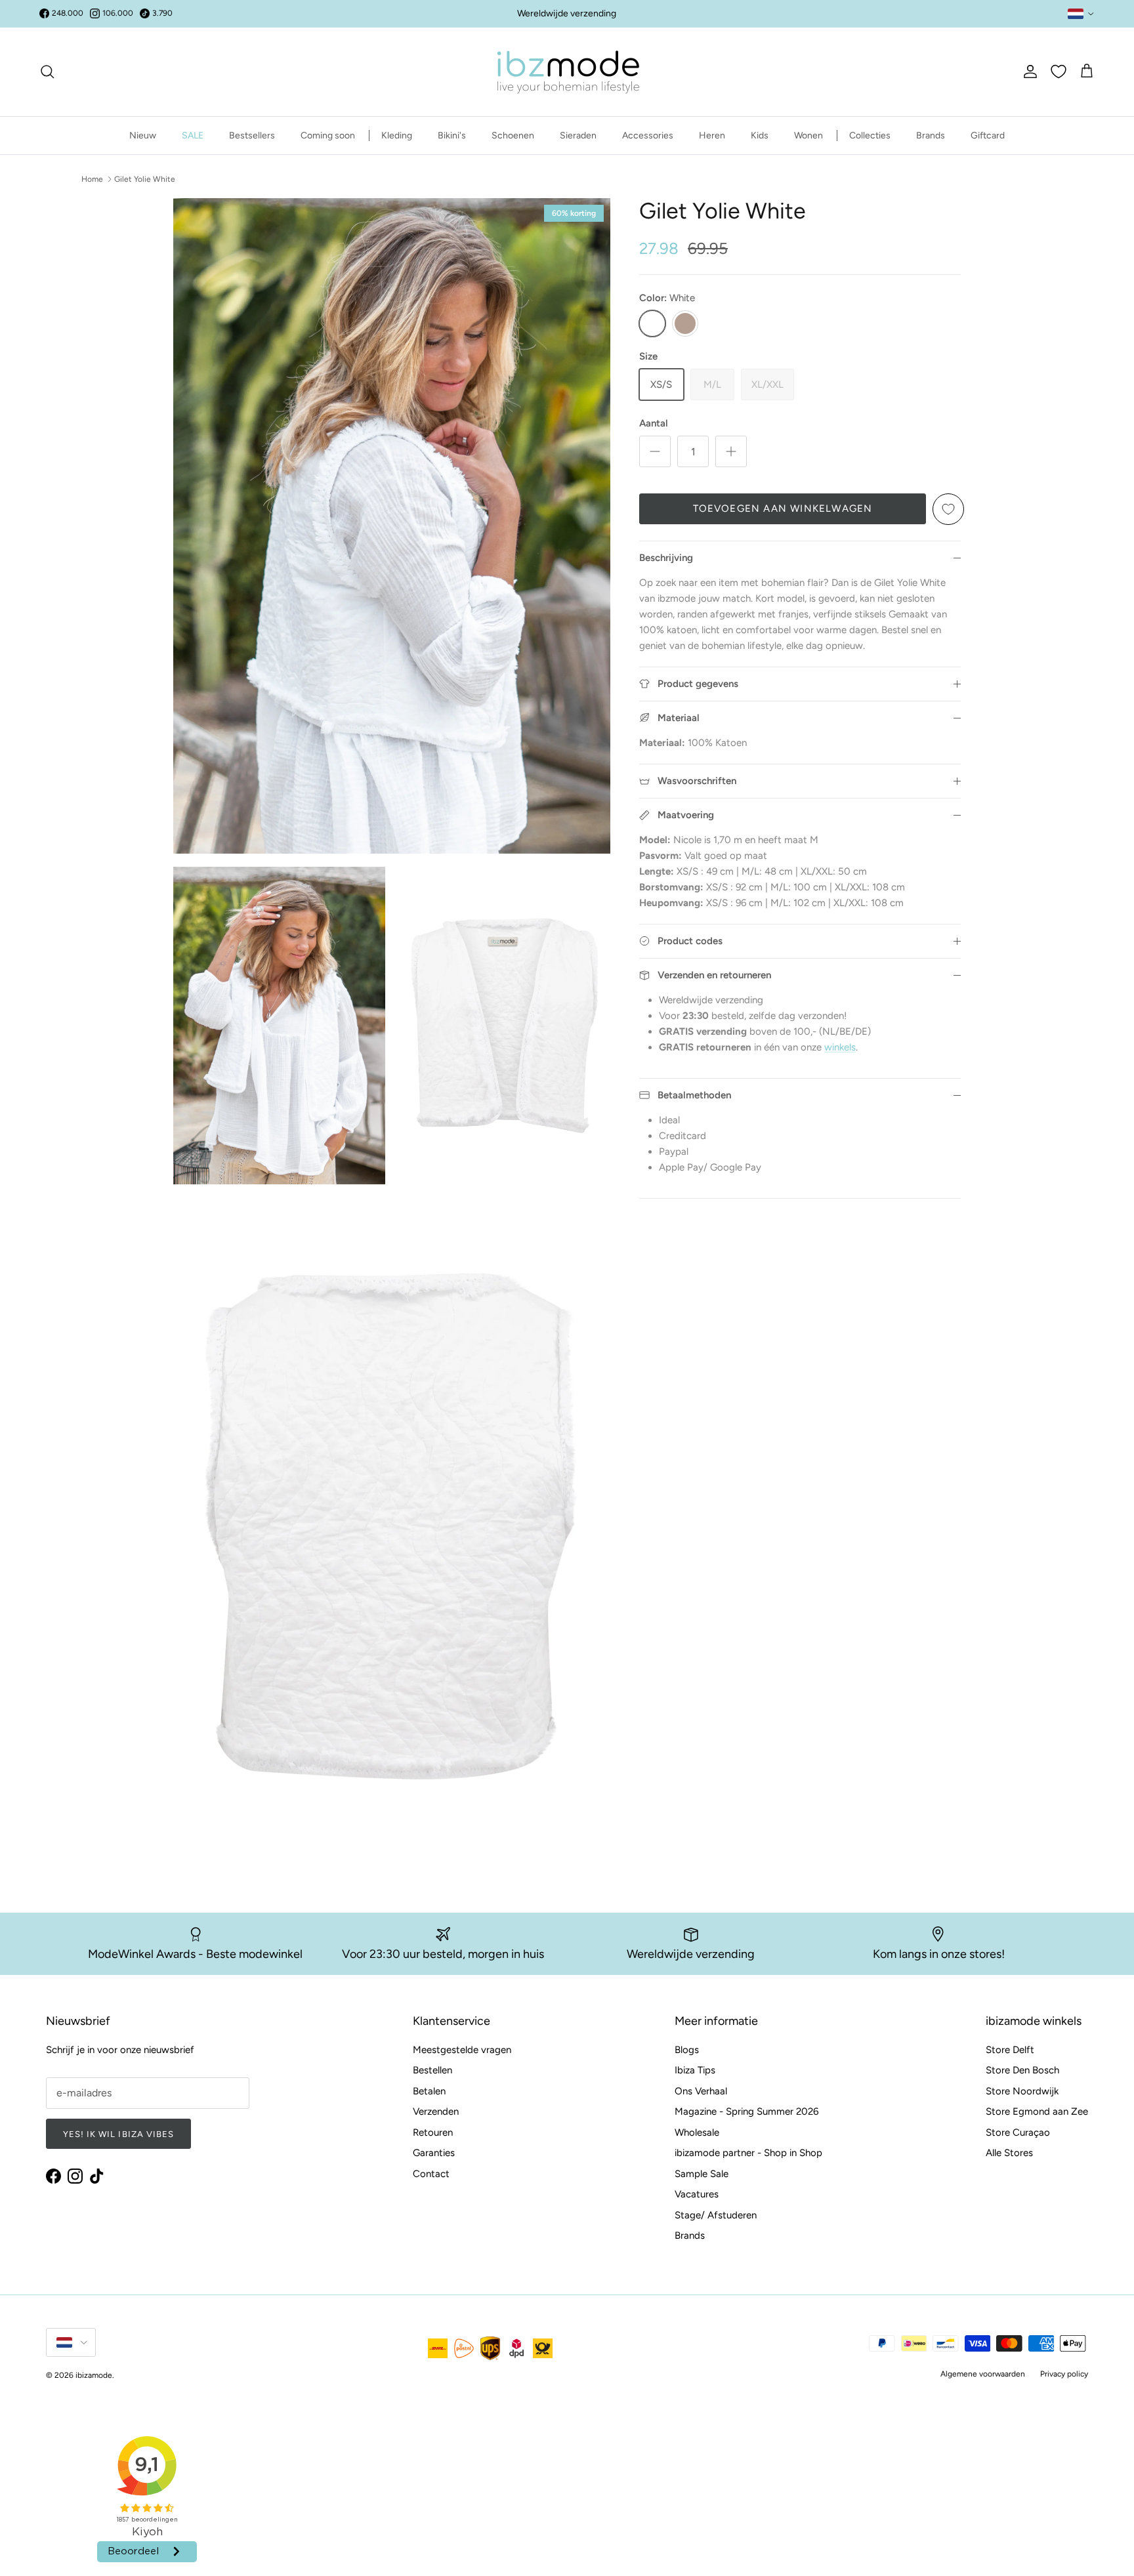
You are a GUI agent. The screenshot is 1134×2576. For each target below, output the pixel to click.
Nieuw (143, 135)
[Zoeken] (47, 72)
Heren (712, 135)
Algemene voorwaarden (983, 2374)
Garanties (434, 2153)
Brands (931, 135)
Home (92, 179)
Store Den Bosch (1022, 2070)
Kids (760, 135)
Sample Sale (702, 2174)
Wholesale (697, 2132)
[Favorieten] (1059, 72)
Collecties (870, 135)
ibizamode (94, 2375)
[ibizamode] (567, 72)
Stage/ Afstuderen (716, 2215)
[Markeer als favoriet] (948, 509)
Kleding (397, 135)
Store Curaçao (1018, 2132)
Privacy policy (1064, 2374)
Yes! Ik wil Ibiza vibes (118, 2134)
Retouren (433, 2132)
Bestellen (432, 2070)
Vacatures (697, 2194)
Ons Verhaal (701, 2091)
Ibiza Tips (695, 2070)
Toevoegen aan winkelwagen (783, 509)
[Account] (1028, 72)
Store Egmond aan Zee (1037, 2111)
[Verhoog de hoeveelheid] (731, 451)
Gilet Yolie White (145, 179)
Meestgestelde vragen (462, 2050)
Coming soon (328, 135)
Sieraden (578, 135)
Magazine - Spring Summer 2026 (746, 2111)
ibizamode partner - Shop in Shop (748, 2153)
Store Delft (1010, 2050)
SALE (193, 135)
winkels (840, 1047)
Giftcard (988, 135)
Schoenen (513, 135)
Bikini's (452, 135)
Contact (431, 2174)
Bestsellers (252, 135)
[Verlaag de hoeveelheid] (655, 451)
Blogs (687, 2050)
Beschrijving (666, 558)
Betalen (429, 2091)
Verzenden (436, 2111)
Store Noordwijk (1022, 2091)
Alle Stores (1009, 2153)
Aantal (654, 423)
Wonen (808, 135)
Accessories (648, 135)
